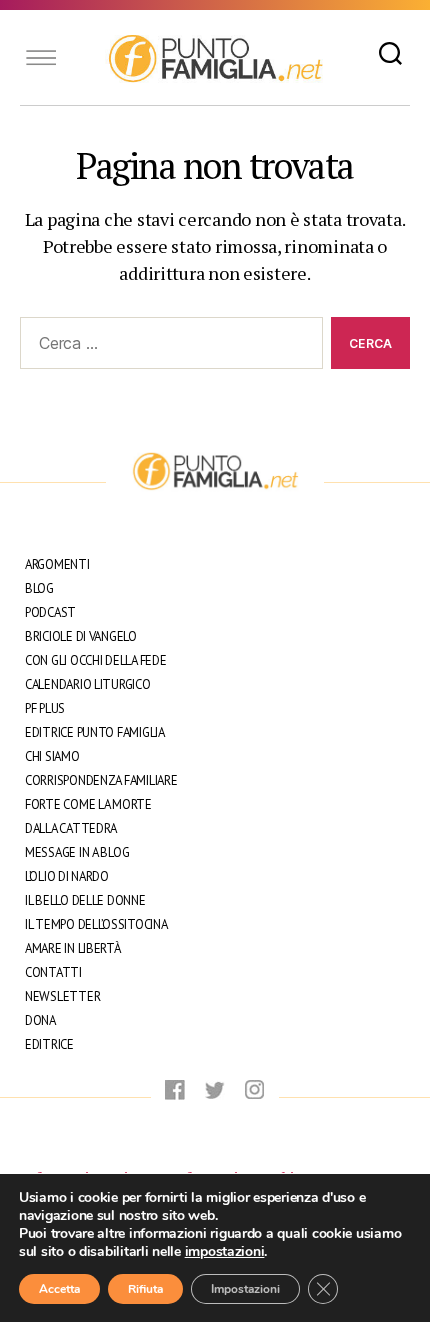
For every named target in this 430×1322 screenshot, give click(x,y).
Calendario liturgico (88, 684)
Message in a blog (77, 852)
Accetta (59, 1289)
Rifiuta (145, 1289)
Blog (39, 588)
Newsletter (62, 996)
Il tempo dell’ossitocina (96, 924)
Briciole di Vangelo (81, 636)
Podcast (50, 612)
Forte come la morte (88, 804)
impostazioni (225, 1252)
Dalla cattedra (71, 828)
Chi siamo (52, 756)
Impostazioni (245, 1289)
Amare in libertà (73, 948)
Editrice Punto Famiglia (95, 732)
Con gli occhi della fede (96, 660)
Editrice (49, 1044)
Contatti (53, 972)
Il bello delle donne (85, 900)
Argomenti (57, 564)
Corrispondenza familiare (101, 780)
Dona (40, 1020)
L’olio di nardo (67, 876)
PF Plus (45, 708)
